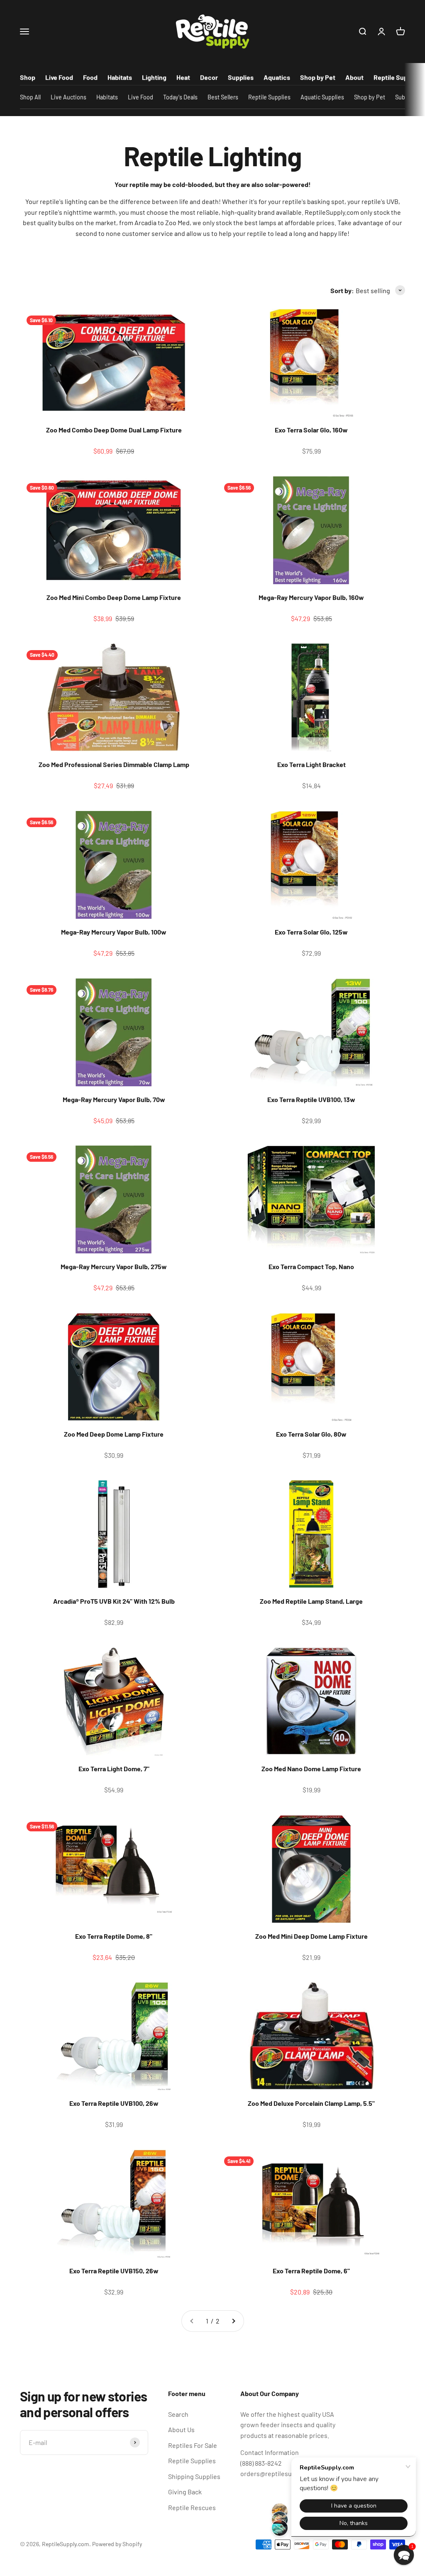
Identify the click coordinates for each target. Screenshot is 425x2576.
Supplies (241, 77)
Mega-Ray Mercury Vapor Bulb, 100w (114, 932)
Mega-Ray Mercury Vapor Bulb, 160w (311, 597)
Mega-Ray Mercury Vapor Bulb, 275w (114, 1266)
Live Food (59, 77)
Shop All (30, 97)
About (354, 77)
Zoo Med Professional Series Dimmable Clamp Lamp (114, 764)
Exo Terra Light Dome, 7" (114, 1769)
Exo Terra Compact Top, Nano (311, 1266)
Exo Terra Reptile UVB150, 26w (114, 2271)
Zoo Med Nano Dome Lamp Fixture (311, 1769)
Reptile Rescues (192, 2507)
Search (178, 2414)
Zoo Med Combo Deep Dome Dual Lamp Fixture (114, 430)
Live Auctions (68, 97)
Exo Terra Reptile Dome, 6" (311, 2271)
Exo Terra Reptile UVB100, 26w (114, 2103)
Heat (183, 77)
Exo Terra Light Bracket (311, 764)
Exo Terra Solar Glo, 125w (311, 932)
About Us (181, 2429)
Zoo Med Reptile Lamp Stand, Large (311, 1601)
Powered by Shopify (117, 2544)
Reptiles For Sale (193, 2445)
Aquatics (277, 77)
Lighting (154, 77)
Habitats (120, 77)
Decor (209, 77)
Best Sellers (223, 97)
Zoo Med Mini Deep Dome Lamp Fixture (311, 1936)
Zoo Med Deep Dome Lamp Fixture (114, 1434)
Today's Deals (180, 97)
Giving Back (185, 2492)
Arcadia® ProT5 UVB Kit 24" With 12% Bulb (114, 1601)
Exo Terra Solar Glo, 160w (311, 430)
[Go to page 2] (233, 2321)
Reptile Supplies (398, 77)
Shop (28, 77)
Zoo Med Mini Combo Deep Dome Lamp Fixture (114, 597)
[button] (404, 2555)
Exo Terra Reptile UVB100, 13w (311, 1099)
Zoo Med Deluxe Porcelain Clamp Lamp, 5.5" (311, 2103)
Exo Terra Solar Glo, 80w (311, 1434)
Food (90, 77)
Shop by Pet (318, 77)
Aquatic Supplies (322, 97)
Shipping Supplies (194, 2476)
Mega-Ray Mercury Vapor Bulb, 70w (114, 1099)
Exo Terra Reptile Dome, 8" (114, 1936)
